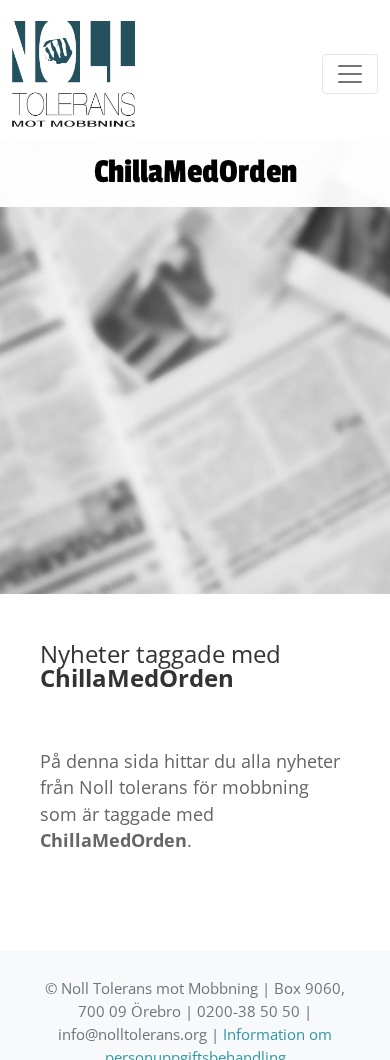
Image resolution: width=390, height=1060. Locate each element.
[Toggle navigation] (350, 74)
